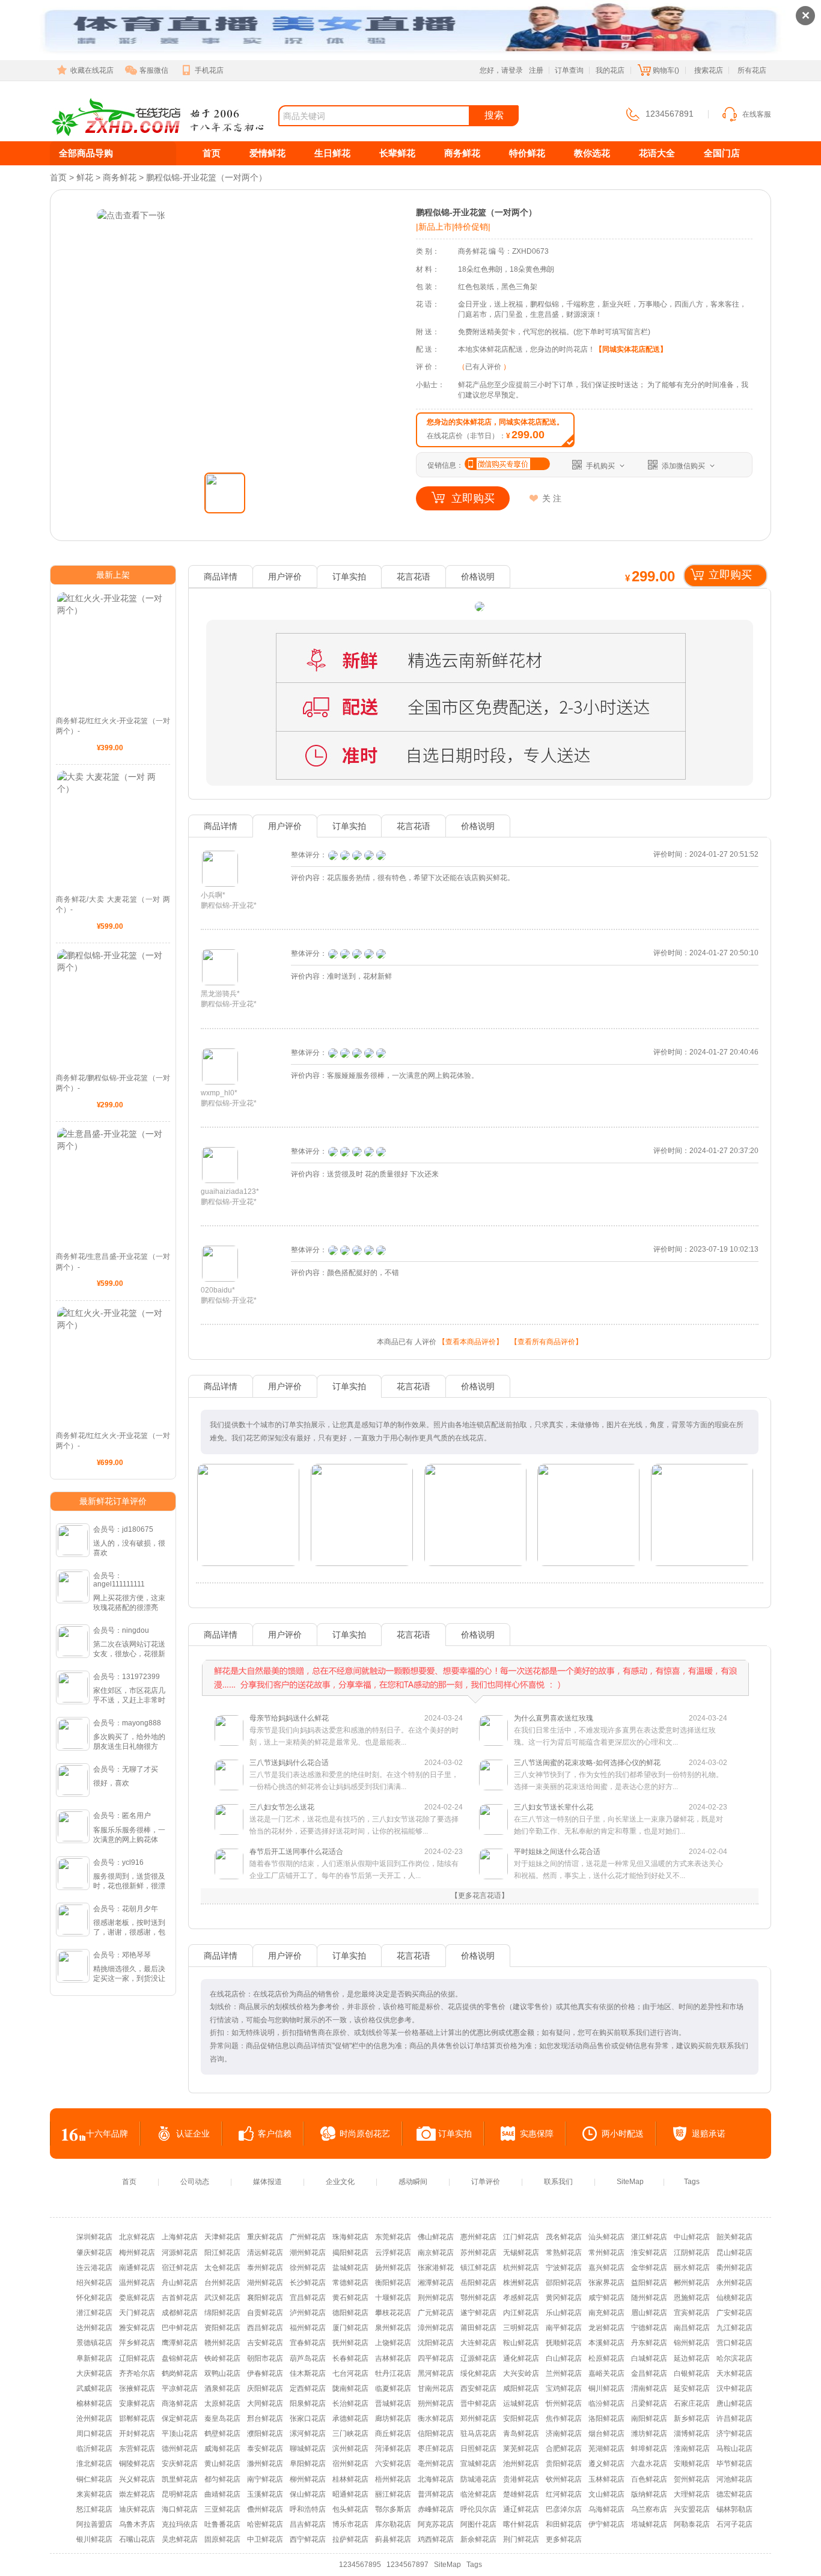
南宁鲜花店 (265, 2479)
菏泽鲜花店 (393, 2449)
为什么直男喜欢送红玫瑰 (621, 1730)
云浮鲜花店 (393, 2253)
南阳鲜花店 (649, 2418)
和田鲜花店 (564, 2524)
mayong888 (142, 1723)
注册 (536, 70)
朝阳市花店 (265, 2358)
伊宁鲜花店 (606, 2524)
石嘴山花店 (137, 2539)
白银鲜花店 (692, 2373)
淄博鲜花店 (692, 2434)
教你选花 (592, 153)
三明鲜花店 (521, 2328)
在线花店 (93, 136)
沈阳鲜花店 (436, 2343)
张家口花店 (308, 2418)
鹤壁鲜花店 (222, 2434)
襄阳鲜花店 (265, 2298)
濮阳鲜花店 (265, 2434)
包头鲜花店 (350, 2509)
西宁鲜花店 (308, 2539)
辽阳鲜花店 (137, 2358)
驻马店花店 (478, 2434)
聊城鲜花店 (308, 2449)
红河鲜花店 (564, 2494)
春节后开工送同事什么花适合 (356, 1864)
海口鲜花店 (180, 2509)
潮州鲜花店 (308, 2253)
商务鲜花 (462, 153)
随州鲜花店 (649, 2298)
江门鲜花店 (521, 2237)
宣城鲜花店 (478, 2464)
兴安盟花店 (692, 2509)
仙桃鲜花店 (734, 2298)
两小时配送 (623, 2134)
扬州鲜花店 (393, 2268)
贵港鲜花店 (521, 2479)
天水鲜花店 (734, 2373)
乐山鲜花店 (564, 2313)
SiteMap (630, 2182)
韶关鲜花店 (734, 2237)
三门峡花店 (350, 2434)
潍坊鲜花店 (649, 2434)
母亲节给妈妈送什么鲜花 (356, 1730)
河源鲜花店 (180, 2253)
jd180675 (138, 1529)
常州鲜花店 (606, 2253)
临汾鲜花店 (606, 2403)
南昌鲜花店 (692, 2328)
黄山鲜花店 (222, 2464)
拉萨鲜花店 (350, 2539)
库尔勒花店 (393, 2524)
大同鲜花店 (265, 2403)
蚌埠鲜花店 (649, 2449)
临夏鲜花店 (393, 2388)
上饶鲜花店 (393, 2343)
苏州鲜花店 (478, 2253)
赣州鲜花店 (222, 2343)
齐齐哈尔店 (137, 2373)
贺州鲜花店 (692, 2479)
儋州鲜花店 (265, 2509)
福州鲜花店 (308, 2328)
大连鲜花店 (478, 2343)
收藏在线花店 (92, 70)
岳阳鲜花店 (478, 2283)
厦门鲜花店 (350, 2328)
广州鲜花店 (308, 2237)
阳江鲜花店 (222, 2253)
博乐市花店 (350, 2524)
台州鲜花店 (222, 2283)
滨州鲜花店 (350, 2449)
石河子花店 (734, 2524)
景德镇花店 (94, 2343)
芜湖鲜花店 (606, 2449)
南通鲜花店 (137, 2268)
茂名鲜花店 (564, 2237)
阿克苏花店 (436, 2524)
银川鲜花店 (94, 2539)
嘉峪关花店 (606, 2373)
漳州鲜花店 (436, 2328)
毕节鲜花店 (734, 2464)
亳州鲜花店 (436, 2464)
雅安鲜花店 (137, 2328)
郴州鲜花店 (692, 2283)
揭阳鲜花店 (350, 2253)
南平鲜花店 (564, 2328)
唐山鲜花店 (734, 2403)
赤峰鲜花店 (436, 2509)
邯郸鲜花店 (137, 2418)
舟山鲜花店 (180, 2283)
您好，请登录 (501, 70)
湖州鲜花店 (265, 2283)
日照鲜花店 (478, 2449)
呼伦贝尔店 (478, 2509)
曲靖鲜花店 (222, 2494)
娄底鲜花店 (137, 2298)
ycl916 (133, 1862)
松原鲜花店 (606, 2358)
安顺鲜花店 (692, 2464)
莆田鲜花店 (478, 2328)
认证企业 (193, 2134)
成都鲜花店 (180, 2313)
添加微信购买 (683, 466)
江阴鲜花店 (692, 2253)
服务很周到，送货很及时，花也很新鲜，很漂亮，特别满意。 (129, 1886)
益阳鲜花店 (649, 2283)
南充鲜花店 (606, 2313)
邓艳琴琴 (136, 1955)
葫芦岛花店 (308, 2358)
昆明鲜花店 (180, 2494)
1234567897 (407, 2565)
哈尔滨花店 (734, 2358)
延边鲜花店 (692, 2358)
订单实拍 (349, 577)
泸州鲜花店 (308, 2313)
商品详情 (221, 577)
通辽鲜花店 (521, 2509)
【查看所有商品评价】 (546, 1342)
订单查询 (569, 70)
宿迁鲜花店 (180, 2268)
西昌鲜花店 (265, 2328)
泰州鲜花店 (265, 2268)
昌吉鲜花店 (308, 2524)
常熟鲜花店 (564, 2253)
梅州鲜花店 (137, 2253)
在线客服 (757, 114)
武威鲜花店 (94, 2388)
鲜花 (85, 177)
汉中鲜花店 (734, 2388)
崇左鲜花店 (137, 2494)
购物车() (666, 70)
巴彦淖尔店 (564, 2509)
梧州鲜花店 (393, 2479)
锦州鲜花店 (692, 2343)
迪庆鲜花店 (137, 2509)
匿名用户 (136, 1816)
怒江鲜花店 (94, 2509)
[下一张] (283, 349)
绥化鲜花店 (478, 2373)
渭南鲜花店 (649, 2388)
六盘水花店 (649, 2464)
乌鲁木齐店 (137, 2524)
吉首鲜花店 (180, 2298)
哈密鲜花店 (265, 2524)
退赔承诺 (709, 2134)
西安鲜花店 (478, 2388)
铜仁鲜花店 (94, 2479)
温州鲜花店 (137, 2283)
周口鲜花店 (94, 2434)
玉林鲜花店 (606, 2479)
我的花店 (610, 70)
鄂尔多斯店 (393, 2509)
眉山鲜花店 (649, 2313)
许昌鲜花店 (734, 2418)
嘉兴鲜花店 (606, 2268)
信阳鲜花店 (436, 2434)
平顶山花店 (180, 2434)
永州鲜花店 (734, 2283)
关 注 (552, 498)
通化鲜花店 (521, 2358)
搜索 (494, 115)
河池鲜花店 (734, 2479)
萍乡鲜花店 (137, 2343)
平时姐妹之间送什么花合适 (621, 1864)
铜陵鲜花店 (137, 2464)
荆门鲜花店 (521, 2539)
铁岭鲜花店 (222, 2358)
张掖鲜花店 (137, 2388)
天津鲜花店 (222, 2237)
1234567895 (360, 2565)
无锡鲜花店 (521, 2253)
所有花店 (752, 70)
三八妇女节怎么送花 (356, 1819)
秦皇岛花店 (222, 2418)
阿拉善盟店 (94, 2524)
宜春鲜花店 (308, 2343)
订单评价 (486, 2182)
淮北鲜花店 (94, 2464)
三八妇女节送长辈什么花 (621, 1819)
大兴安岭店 (521, 2373)
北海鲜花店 (436, 2479)
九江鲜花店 (734, 2328)
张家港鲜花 (436, 2268)
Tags (692, 2182)
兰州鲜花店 (564, 2373)
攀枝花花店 (393, 2313)
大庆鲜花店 (94, 2373)
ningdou (136, 1630)
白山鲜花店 (564, 2358)
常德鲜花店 (350, 2283)
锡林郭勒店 (734, 2509)
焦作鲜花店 (564, 2418)
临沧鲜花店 (478, 2494)
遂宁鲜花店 (478, 2313)
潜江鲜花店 (94, 2313)
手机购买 (600, 466)
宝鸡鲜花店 (564, 2388)
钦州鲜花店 (564, 2479)
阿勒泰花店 (692, 2524)
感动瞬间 (413, 2182)
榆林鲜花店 (94, 2403)
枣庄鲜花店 (436, 2449)
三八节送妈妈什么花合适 (356, 1775)
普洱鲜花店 (436, 2494)
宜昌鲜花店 (308, 2298)
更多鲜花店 (564, 2539)
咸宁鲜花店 (606, 2298)
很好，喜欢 (111, 1783)
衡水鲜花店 (436, 2418)
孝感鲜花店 (521, 2298)
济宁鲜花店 (734, 2434)
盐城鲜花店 (350, 2268)
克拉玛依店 (180, 2524)
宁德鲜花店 (649, 2328)
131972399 (141, 1677)
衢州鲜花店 (734, 2268)
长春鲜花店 (350, 2358)
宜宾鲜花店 (692, 2313)
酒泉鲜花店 (222, 2388)
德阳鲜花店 (350, 2313)
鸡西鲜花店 (436, 2539)
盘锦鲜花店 (180, 2358)
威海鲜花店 (222, 2449)
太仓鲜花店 (222, 2268)
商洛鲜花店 (180, 2403)
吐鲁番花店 (222, 2524)
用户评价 (285, 577)
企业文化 (340, 2182)
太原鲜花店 (222, 2403)
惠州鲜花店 (478, 2237)
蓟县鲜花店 (393, 2539)
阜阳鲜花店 (308, 2464)
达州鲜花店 (94, 2328)
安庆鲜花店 (180, 2464)
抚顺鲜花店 (564, 2343)
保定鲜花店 (180, 2418)
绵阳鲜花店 (222, 2313)
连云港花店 (94, 2268)
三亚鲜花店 (222, 2509)
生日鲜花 (332, 153)
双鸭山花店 (222, 2373)
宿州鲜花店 (350, 2464)
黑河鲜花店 (436, 2373)
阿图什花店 (478, 2524)
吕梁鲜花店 (649, 2403)
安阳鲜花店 (521, 2418)
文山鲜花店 (606, 2494)
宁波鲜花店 (564, 2268)
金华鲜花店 (649, 2268)
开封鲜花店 (137, 2434)
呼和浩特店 (308, 2509)
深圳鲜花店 (94, 2237)
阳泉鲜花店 (308, 2403)
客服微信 (154, 70)
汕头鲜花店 (606, 2237)
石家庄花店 (692, 2403)
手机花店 (209, 70)
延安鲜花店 (692, 2388)
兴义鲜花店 (137, 2479)
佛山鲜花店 (436, 2237)
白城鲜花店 (649, 2358)
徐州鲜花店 (308, 2268)
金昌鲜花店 (649, 2373)
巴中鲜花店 (180, 2328)
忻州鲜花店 (564, 2403)
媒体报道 (267, 2182)
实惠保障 (537, 2134)
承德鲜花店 (350, 2418)
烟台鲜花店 (606, 2434)
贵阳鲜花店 (564, 2464)
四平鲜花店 (436, 2358)
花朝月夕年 (140, 1909)
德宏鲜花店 (734, 2494)
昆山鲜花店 (734, 2253)
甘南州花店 (436, 2388)
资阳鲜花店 (222, 2328)
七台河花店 (350, 2373)
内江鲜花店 (521, 2313)
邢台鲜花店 (265, 2418)
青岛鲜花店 (521, 2434)
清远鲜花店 (265, 2253)
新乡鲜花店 (692, 2418)
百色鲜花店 (649, 2479)
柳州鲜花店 (308, 2479)
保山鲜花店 (308, 2494)
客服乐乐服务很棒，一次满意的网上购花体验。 (129, 1840)
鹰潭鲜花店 (180, 2343)
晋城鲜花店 (393, 2403)
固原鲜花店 (222, 2539)
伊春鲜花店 (265, 2373)
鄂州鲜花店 (478, 2298)
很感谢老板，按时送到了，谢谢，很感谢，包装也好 (129, 1932)
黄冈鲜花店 (564, 2298)
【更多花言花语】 (480, 1895)
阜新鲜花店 (94, 2358)
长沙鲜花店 (308, 2283)
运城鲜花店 (521, 2403)
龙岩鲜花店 (606, 2328)
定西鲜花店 (308, 2388)
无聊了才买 (140, 1769)
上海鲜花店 (180, 2237)
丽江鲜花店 (393, 2494)
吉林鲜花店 (393, 2358)
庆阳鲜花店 (265, 2388)
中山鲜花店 (692, 2237)
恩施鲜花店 (692, 2298)
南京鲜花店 (436, 2253)
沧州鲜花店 (94, 2418)
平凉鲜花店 (180, 2388)
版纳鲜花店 (649, 2494)
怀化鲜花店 (94, 2298)
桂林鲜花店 (350, 2479)
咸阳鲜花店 (521, 2388)
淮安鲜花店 (649, 2253)
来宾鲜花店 (94, 2494)
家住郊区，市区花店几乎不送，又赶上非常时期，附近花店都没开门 (129, 1700)
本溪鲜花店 (606, 2343)
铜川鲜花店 (606, 2388)
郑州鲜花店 (478, 2418)
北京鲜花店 (137, 2237)
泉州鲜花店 (393, 2328)
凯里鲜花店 (180, 2479)
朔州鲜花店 (436, 2403)
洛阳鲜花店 (606, 2418)
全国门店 (722, 153)
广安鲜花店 (734, 2313)
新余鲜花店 (478, 2539)
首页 (212, 153)
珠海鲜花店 (350, 2237)
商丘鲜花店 (393, 2434)
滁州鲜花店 (265, 2464)
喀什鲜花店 (521, 2524)
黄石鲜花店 (350, 2298)
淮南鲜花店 (692, 2449)
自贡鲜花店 (265, 2313)
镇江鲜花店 (478, 2268)
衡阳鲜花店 (393, 2283)
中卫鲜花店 (265, 2539)
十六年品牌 (107, 2134)
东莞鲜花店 (393, 2237)
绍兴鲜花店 (94, 2283)
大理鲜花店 (692, 2494)
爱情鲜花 (267, 153)
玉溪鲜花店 (265, 2494)
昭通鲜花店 (350, 2494)
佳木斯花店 (308, 2373)
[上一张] (154, 349)
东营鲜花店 (137, 2449)
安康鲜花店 (137, 2403)
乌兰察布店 (649, 2509)
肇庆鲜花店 (94, 2253)
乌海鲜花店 (606, 2509)
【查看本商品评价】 (471, 1342)
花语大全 (657, 153)
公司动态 (195, 2182)
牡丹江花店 (393, 2373)
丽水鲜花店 (692, 2268)
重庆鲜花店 (265, 2237)
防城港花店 (478, 2479)
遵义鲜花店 (606, 2464)
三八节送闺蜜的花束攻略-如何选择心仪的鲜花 (621, 1775)
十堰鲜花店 (393, 2298)
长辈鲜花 (397, 153)
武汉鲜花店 (222, 2298)
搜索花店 (709, 70)
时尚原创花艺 (365, 2134)
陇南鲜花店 (350, 2388)
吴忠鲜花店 (180, 2539)
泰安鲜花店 (265, 2449)
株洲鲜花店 (521, 2283)
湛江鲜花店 (649, 2237)
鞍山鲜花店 (521, 2343)
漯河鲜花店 (308, 2434)
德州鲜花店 (180, 2449)
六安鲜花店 (393, 2464)
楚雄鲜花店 (521, 2494)
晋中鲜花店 (478, 2403)
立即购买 (473, 498)
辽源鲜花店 (478, 2358)
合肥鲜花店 (564, 2449)
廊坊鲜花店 (393, 2418)
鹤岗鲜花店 (180, 2373)
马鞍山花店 (734, 2449)
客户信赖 (275, 2134)
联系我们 (558, 2182)
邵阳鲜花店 (564, 2283)
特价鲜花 (527, 153)
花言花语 (414, 577)
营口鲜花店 (734, 2343)
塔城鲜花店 (649, 2524)
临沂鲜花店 (94, 2449)
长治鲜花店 (350, 2403)
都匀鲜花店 (222, 2479)
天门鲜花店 (137, 2313)
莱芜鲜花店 (521, 2449)
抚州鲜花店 (350, 2343)
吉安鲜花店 (265, 2343)
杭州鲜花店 (521, 2268)
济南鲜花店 (564, 2434)
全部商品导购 (86, 153)
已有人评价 (484, 367)
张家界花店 (606, 2283)
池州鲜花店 (521, 2464)
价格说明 (478, 577)
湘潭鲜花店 (436, 2283)
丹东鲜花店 (649, 2343)
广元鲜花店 (436, 2313)
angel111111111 (119, 1584)
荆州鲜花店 (436, 2298)
